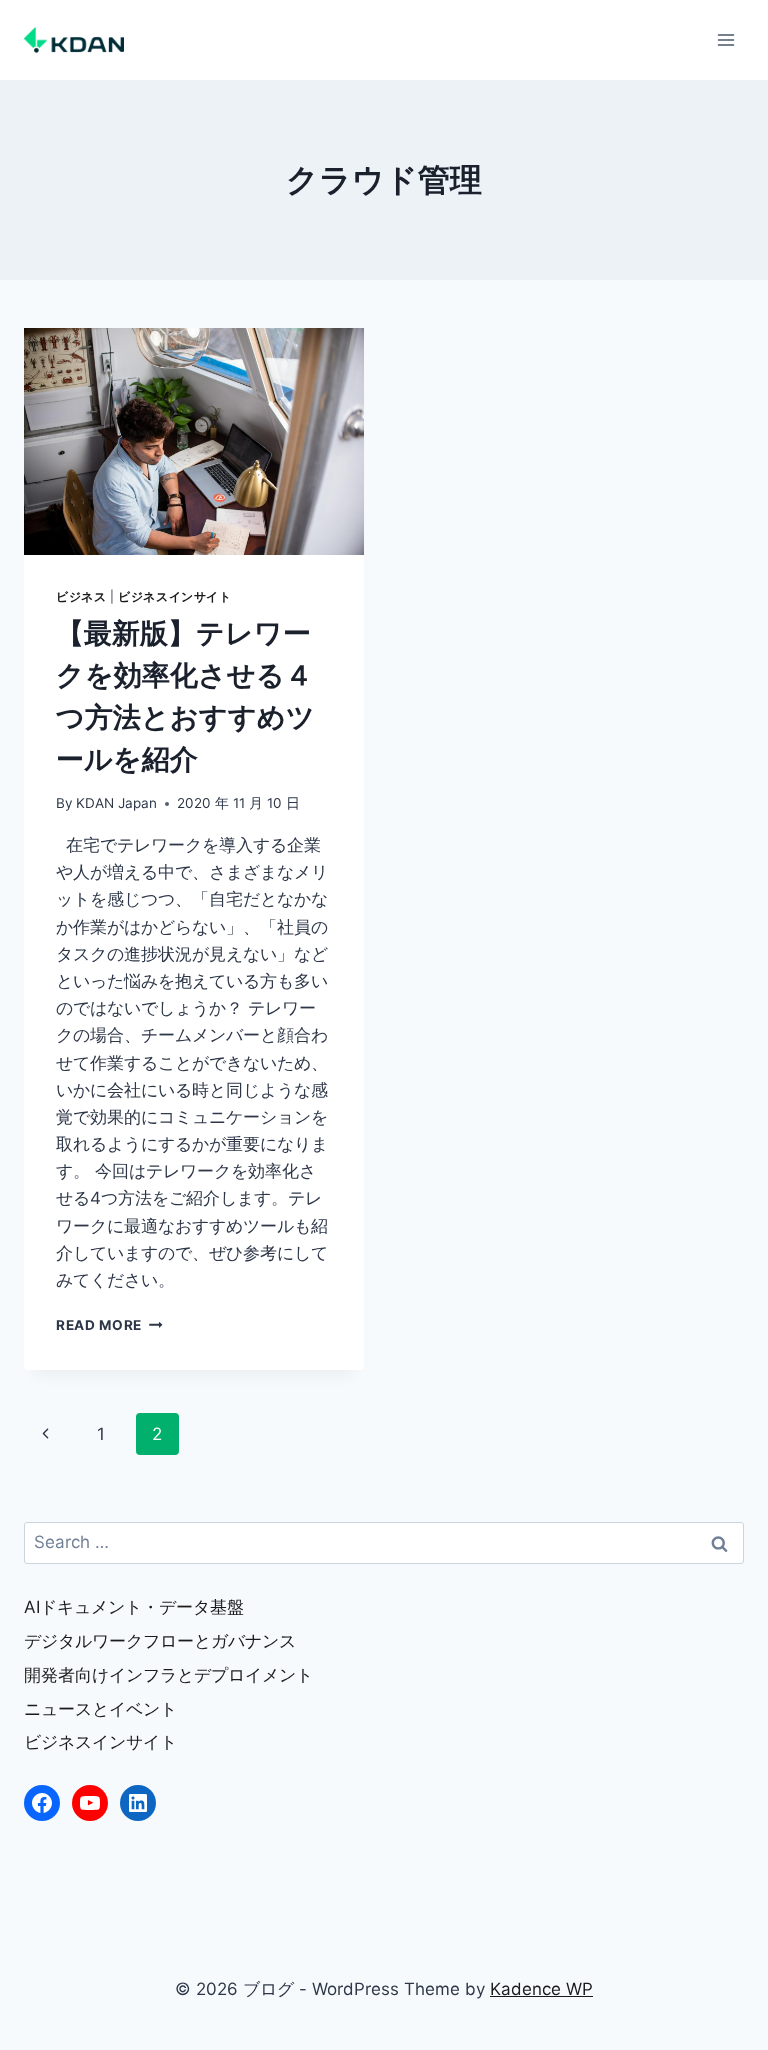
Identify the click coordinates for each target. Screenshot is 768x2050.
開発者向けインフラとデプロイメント (168, 1675)
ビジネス (81, 596)
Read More (109, 1325)
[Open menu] (725, 39)
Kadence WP (541, 1989)
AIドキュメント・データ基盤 (134, 1607)
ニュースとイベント (100, 1709)
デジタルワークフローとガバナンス (160, 1641)
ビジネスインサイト (174, 596)
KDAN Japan (116, 803)
